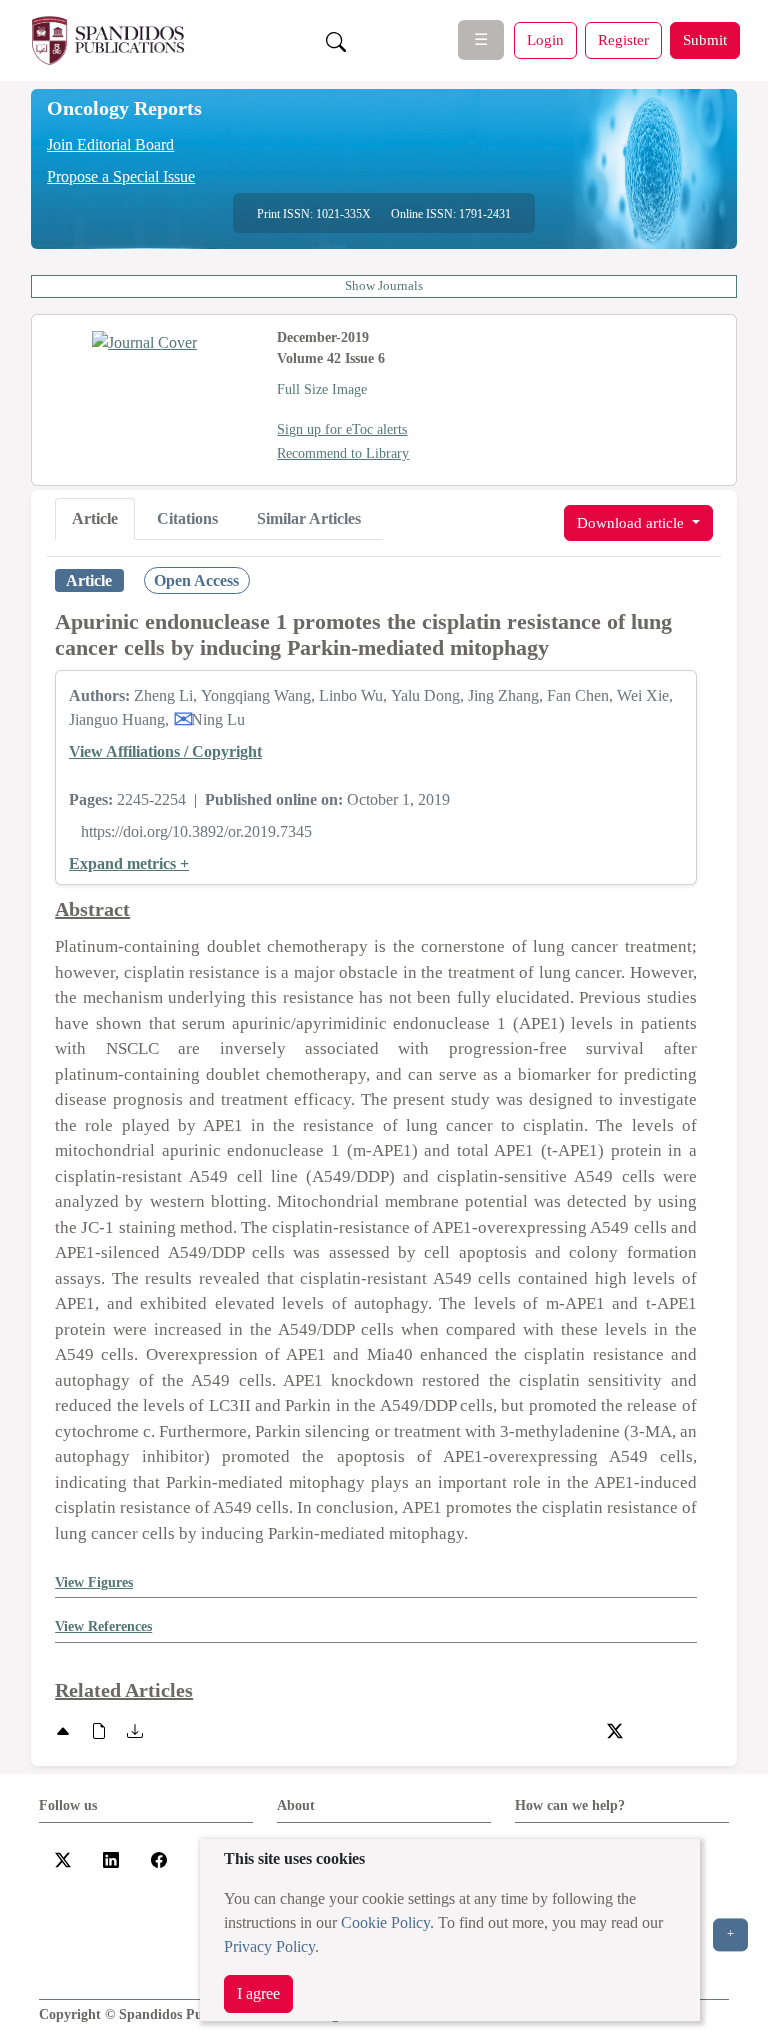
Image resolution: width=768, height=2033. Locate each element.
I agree (258, 1993)
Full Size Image (322, 389)
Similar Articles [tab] (309, 518)
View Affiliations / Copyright (165, 751)
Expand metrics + (129, 863)
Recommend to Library (343, 453)
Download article (632, 522)
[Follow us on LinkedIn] (111, 1858)
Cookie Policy (385, 1922)
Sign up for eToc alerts (342, 429)
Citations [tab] (187, 518)
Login (545, 39)
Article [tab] (95, 518)
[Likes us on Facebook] (159, 1858)
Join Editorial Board (110, 144)
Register (623, 39)
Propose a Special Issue (121, 176)
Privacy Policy (269, 1946)
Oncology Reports (124, 108)
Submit (705, 39)
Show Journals (384, 286)
